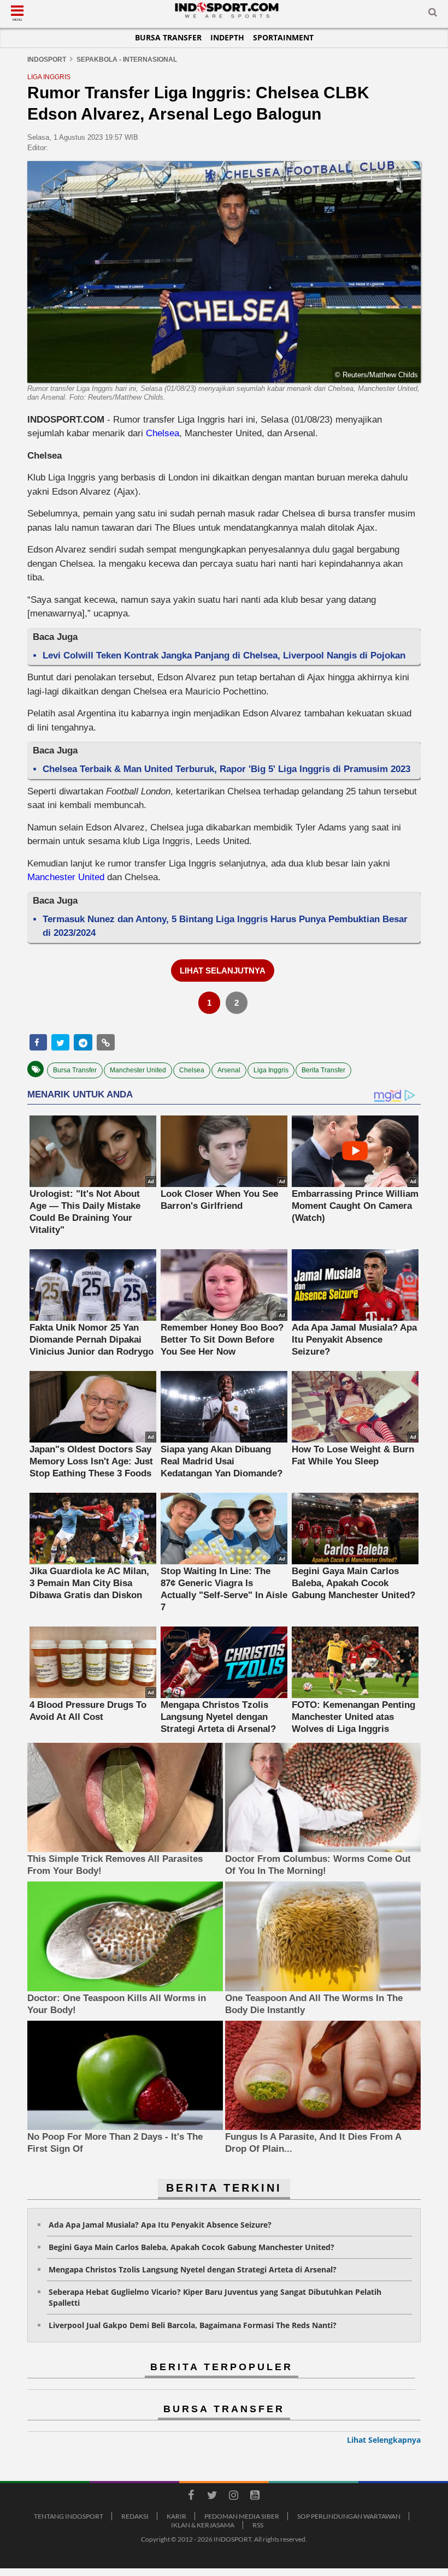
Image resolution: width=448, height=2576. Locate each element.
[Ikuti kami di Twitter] (212, 2497)
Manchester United (66, 877)
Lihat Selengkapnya (384, 2440)
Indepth (227, 37)
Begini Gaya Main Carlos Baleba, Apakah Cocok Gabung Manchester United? (191, 2247)
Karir (176, 2516)
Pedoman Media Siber (242, 2516)
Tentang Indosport (69, 2516)
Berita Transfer (323, 1070)
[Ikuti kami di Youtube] (255, 2497)
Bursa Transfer (168, 37)
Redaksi (135, 2516)
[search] (433, 14)
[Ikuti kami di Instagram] (233, 2497)
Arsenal (229, 1070)
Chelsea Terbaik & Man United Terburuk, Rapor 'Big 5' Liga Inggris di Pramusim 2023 (226, 769)
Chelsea (163, 433)
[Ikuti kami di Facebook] (191, 2497)
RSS (258, 2525)
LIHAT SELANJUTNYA (223, 971)
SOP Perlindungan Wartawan (349, 2516)
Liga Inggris (271, 1070)
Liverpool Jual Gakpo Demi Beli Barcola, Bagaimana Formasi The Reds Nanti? (193, 2325)
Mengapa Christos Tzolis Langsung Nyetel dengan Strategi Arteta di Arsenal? (193, 2269)
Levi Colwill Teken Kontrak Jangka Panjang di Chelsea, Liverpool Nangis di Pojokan (224, 655)
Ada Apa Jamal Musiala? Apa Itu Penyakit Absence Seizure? (160, 2225)
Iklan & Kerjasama (203, 2525)
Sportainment (283, 37)
